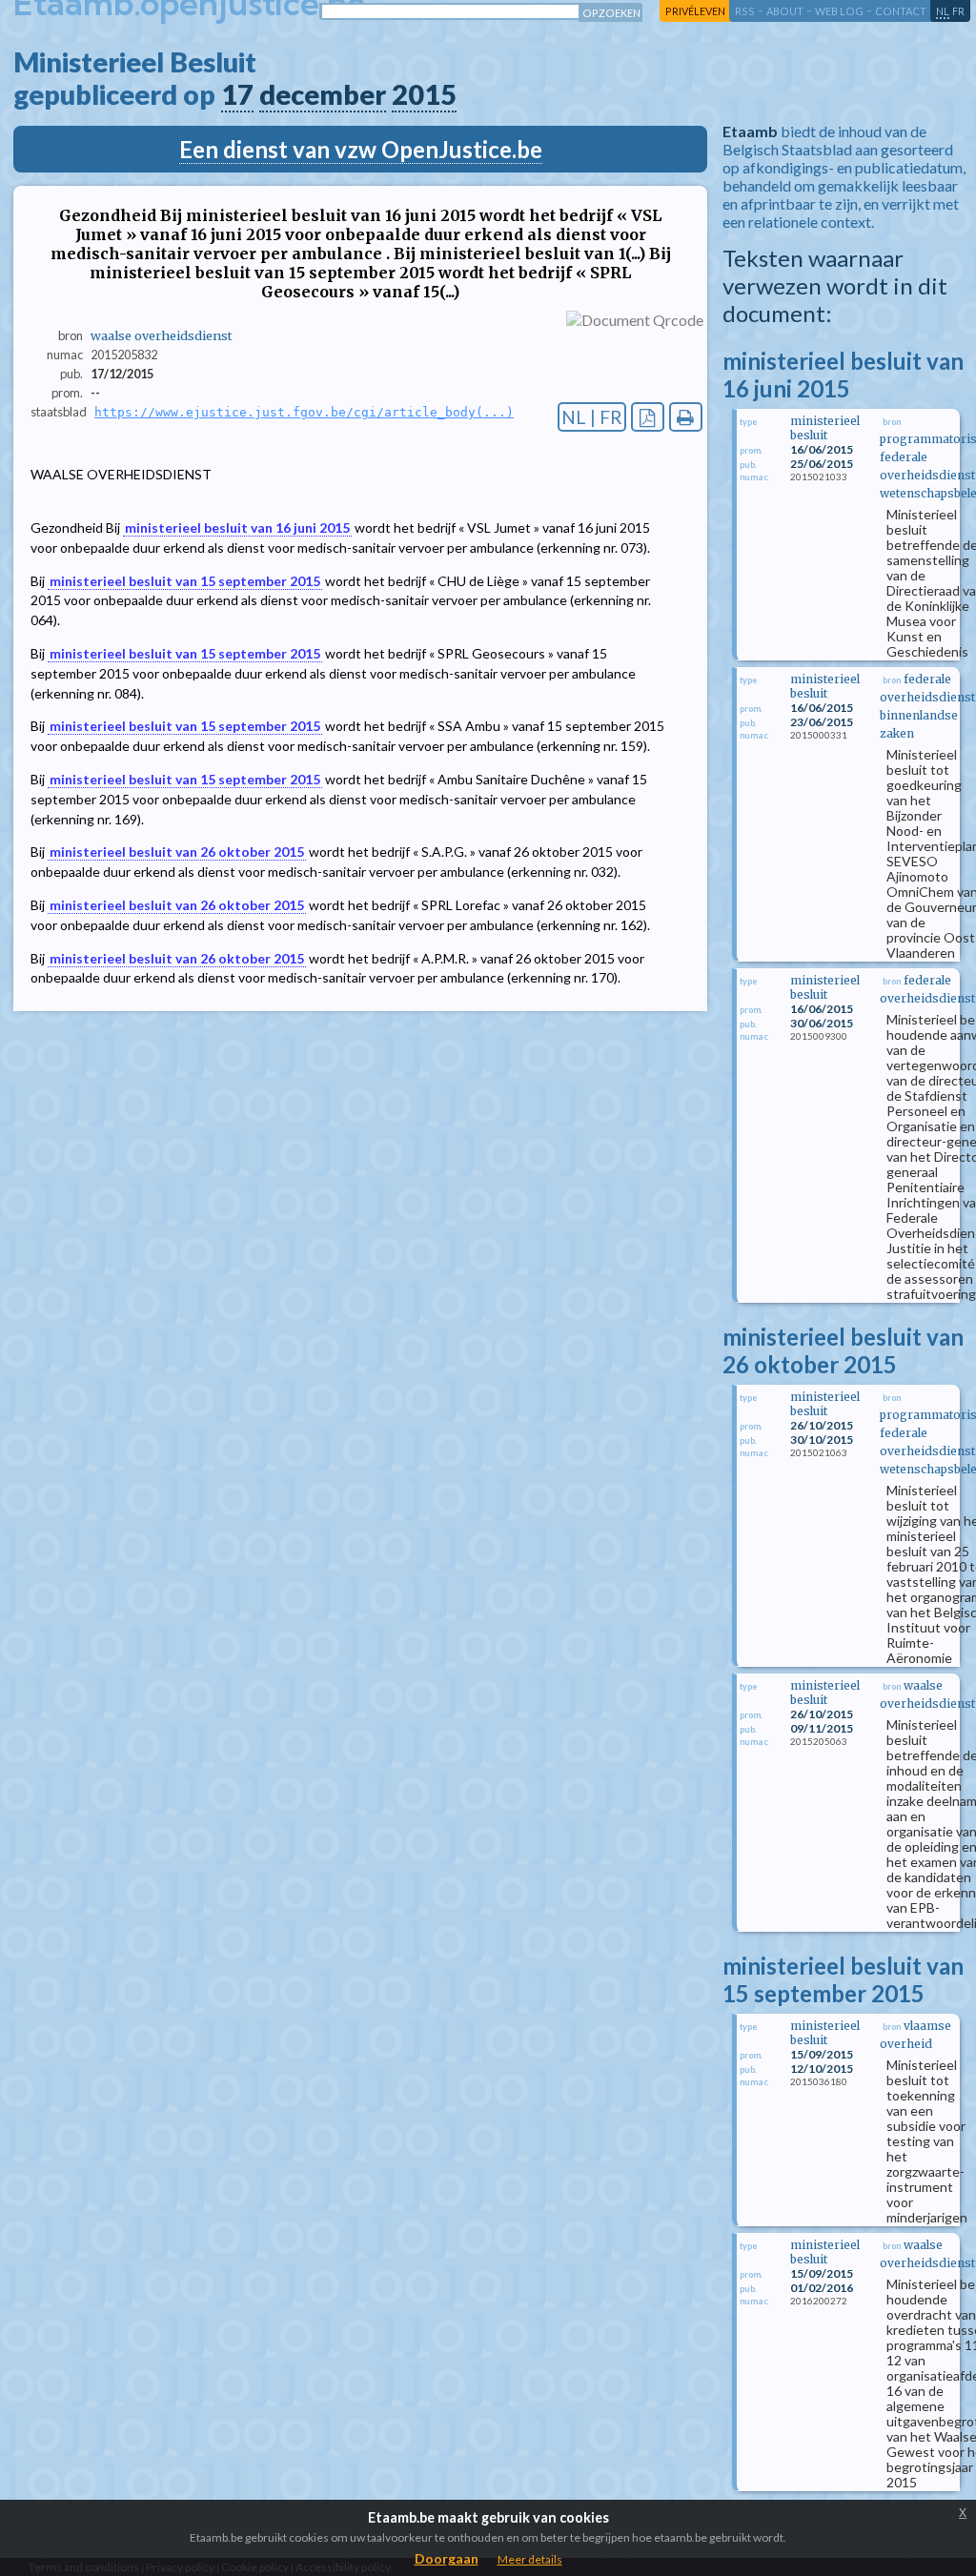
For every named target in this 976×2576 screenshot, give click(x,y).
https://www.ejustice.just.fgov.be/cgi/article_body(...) (304, 412)
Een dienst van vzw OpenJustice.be (361, 149)
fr (958, 11)
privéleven (695, 11)
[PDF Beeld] (648, 417)
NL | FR (592, 417)
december (323, 94)
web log (839, 11)
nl (943, 11)
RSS (745, 11)
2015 (424, 94)
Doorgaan (447, 2558)
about (785, 11)
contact (901, 11)
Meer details (530, 2559)
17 (237, 94)
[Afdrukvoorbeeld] (686, 417)
